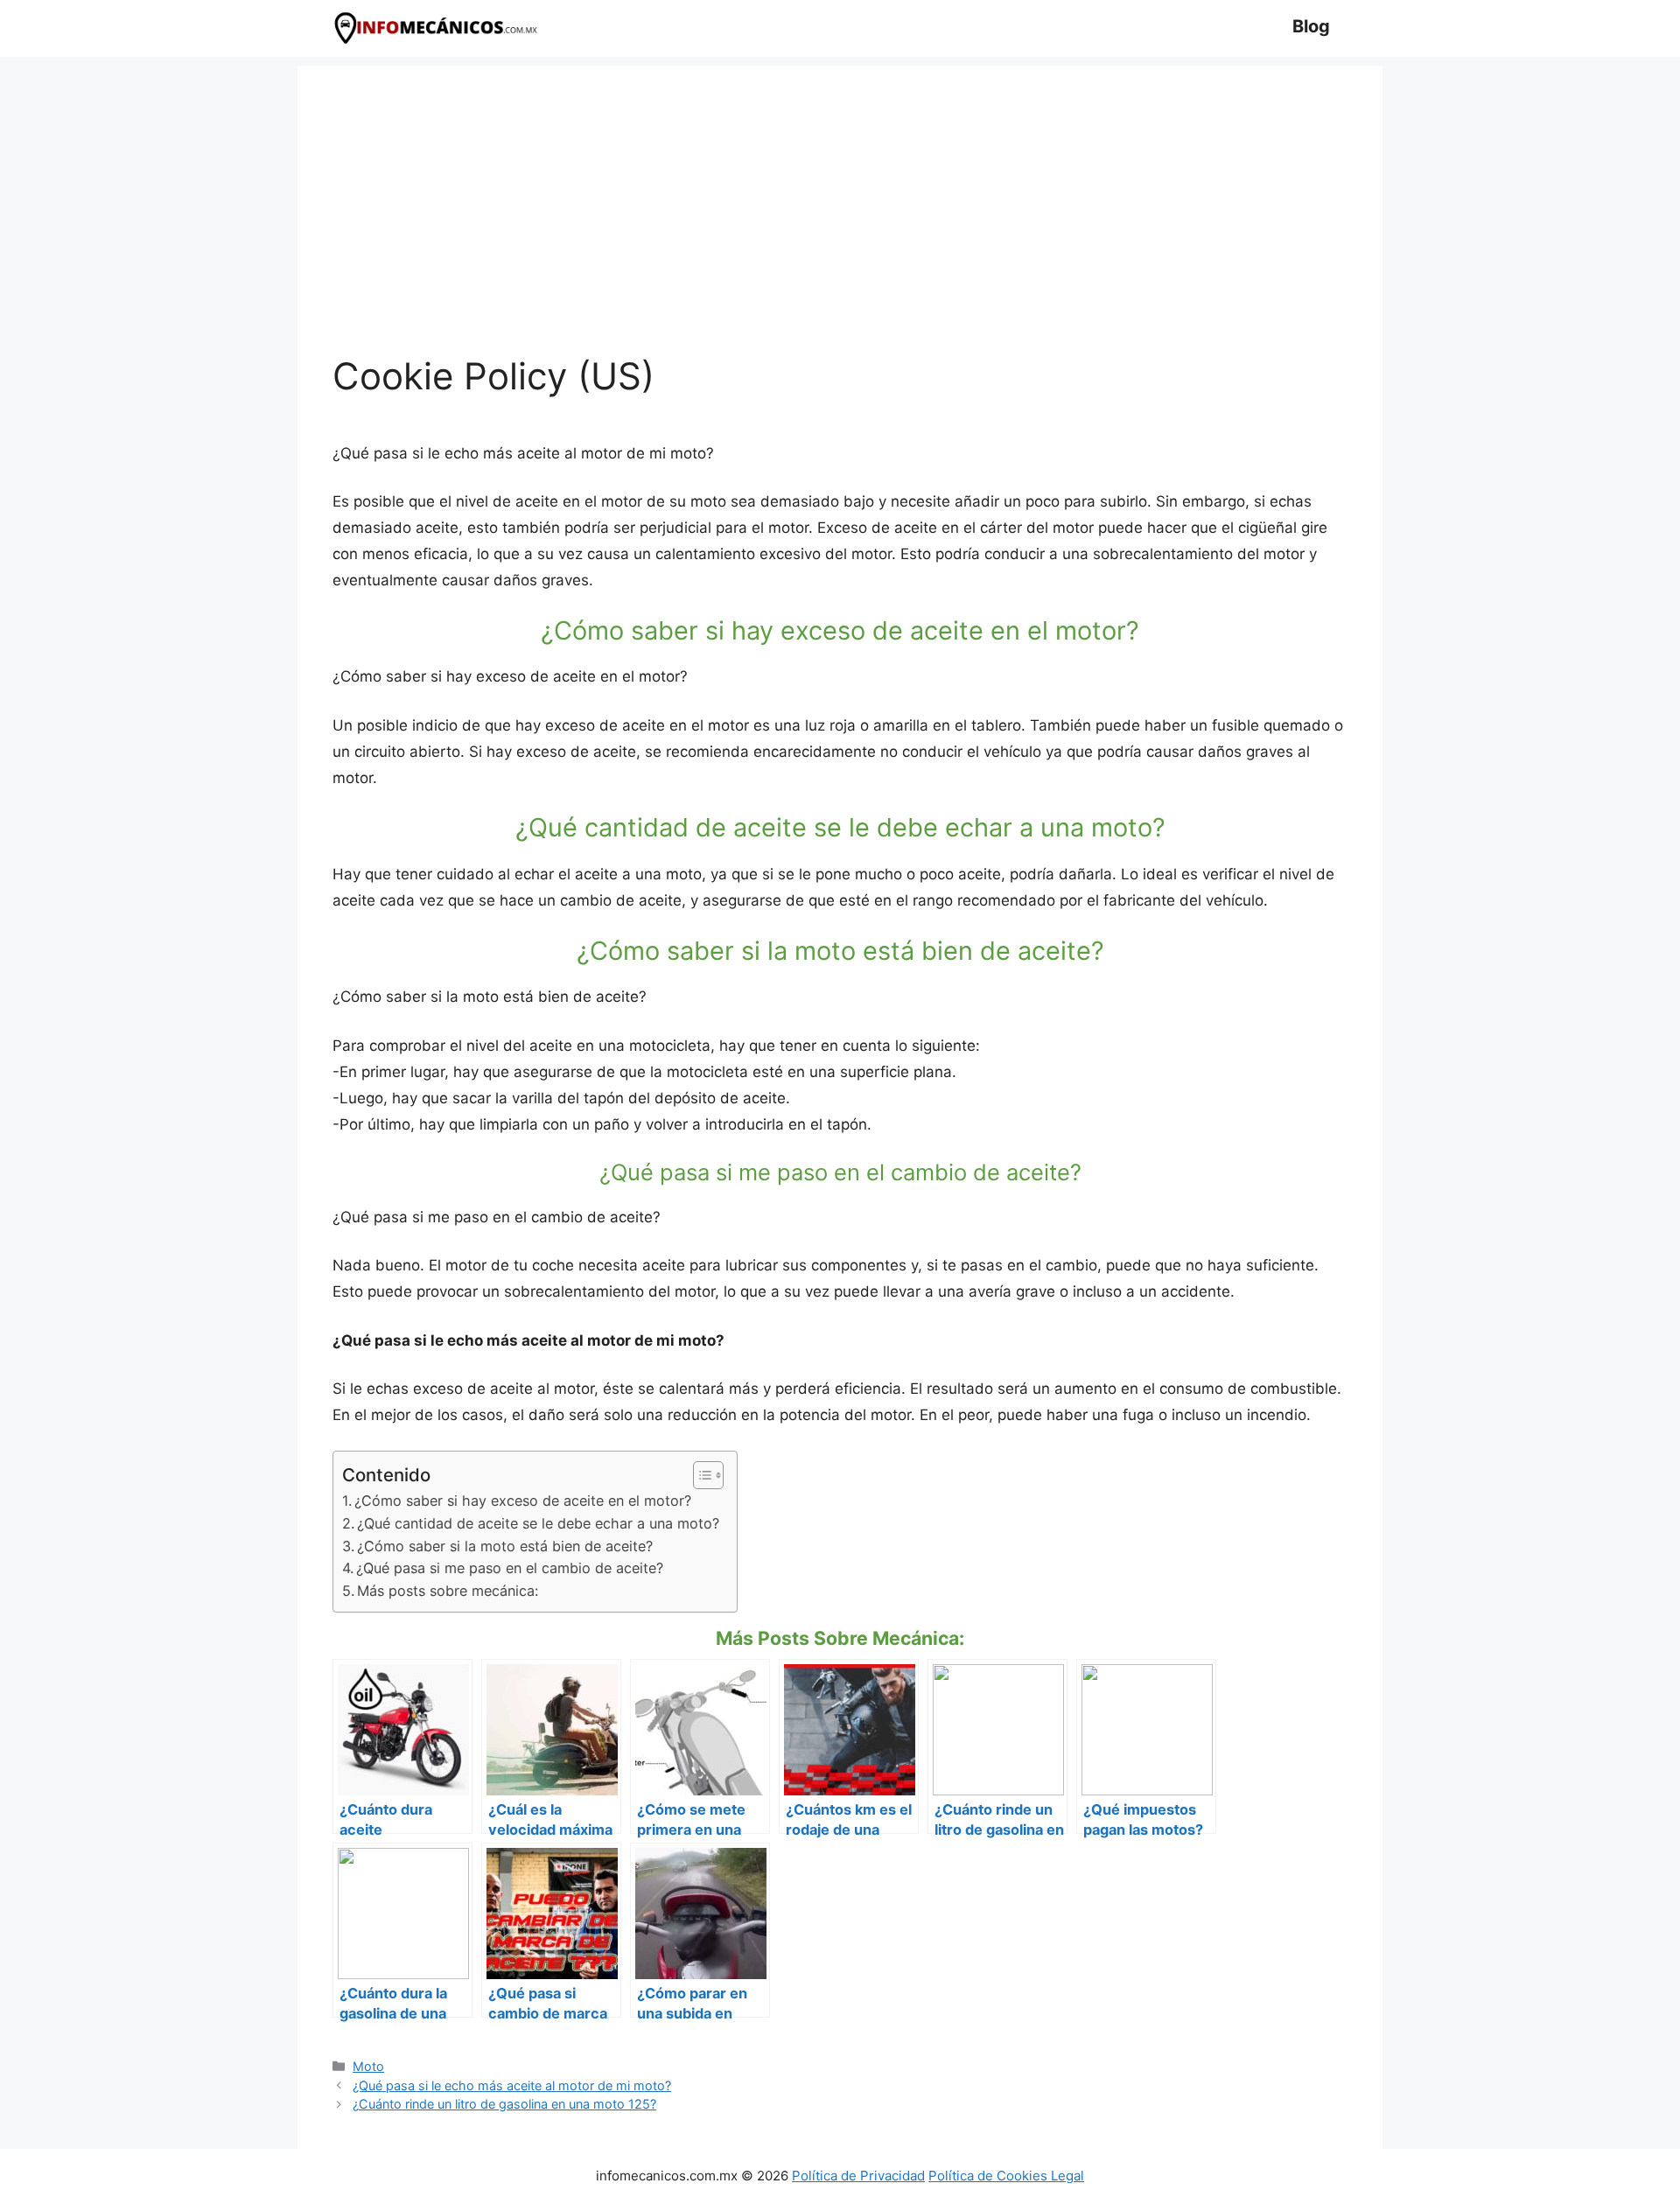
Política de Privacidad (858, 2176)
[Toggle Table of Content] (700, 1475)
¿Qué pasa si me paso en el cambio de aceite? (510, 1568)
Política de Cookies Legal (1006, 2176)
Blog (1311, 26)
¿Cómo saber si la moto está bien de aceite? (505, 1546)
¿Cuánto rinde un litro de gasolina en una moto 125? (504, 2104)
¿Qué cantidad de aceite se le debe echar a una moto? (538, 1523)
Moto (368, 2066)
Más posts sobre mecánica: (448, 1591)
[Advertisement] (840, 188)
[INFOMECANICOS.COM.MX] (437, 28)
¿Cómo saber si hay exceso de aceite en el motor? (523, 1501)
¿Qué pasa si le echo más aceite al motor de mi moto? (512, 2085)
